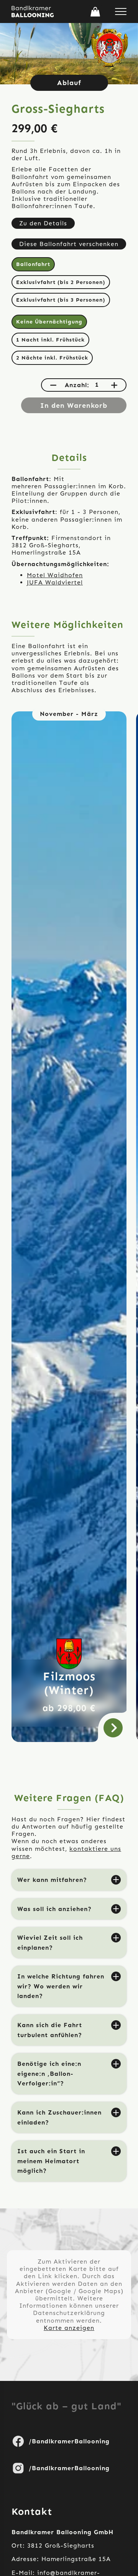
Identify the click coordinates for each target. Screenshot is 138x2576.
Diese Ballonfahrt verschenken (69, 244)
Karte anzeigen (69, 2328)
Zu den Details (43, 223)
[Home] (33, 11)
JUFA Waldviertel (55, 582)
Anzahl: (77, 385)
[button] (95, 12)
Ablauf (69, 83)
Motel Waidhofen (55, 575)
